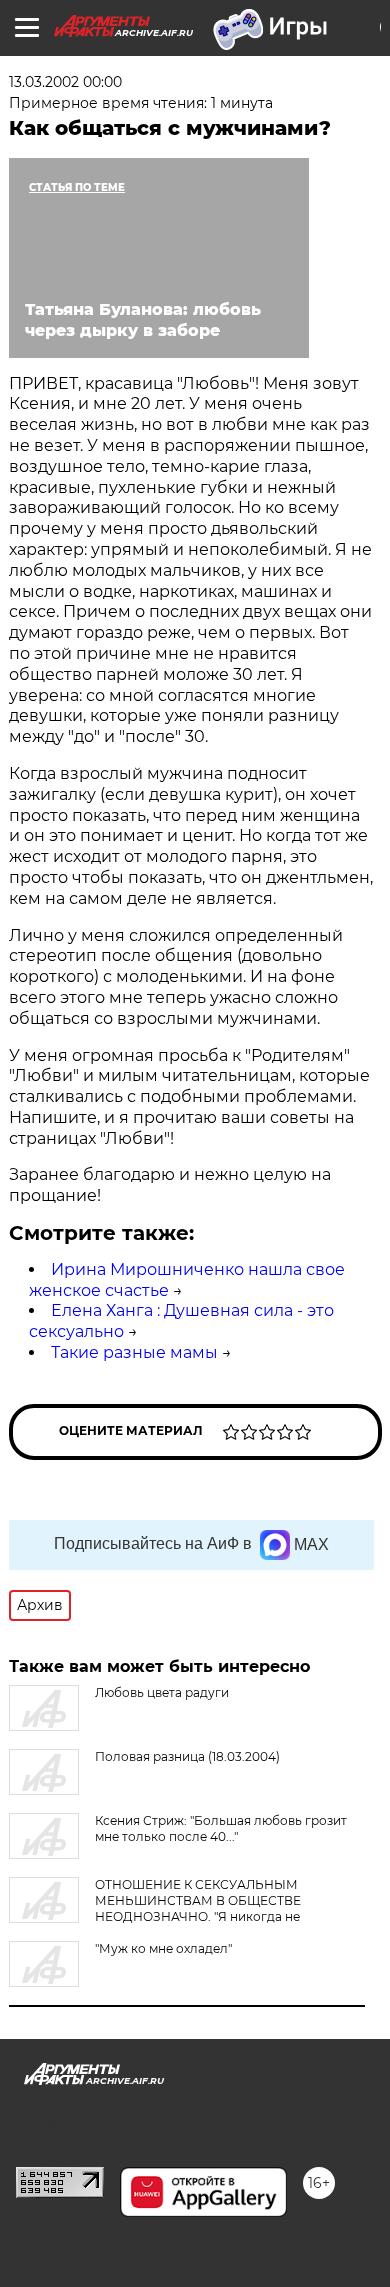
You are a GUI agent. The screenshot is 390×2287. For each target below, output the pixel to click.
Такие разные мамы (134, 1352)
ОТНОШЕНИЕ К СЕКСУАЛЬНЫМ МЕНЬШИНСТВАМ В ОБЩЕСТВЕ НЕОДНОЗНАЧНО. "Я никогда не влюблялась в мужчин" (155, 1908)
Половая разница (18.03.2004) (187, 1756)
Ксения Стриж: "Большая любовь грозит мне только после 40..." (221, 1828)
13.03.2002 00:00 (65, 82)
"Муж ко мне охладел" (163, 1948)
